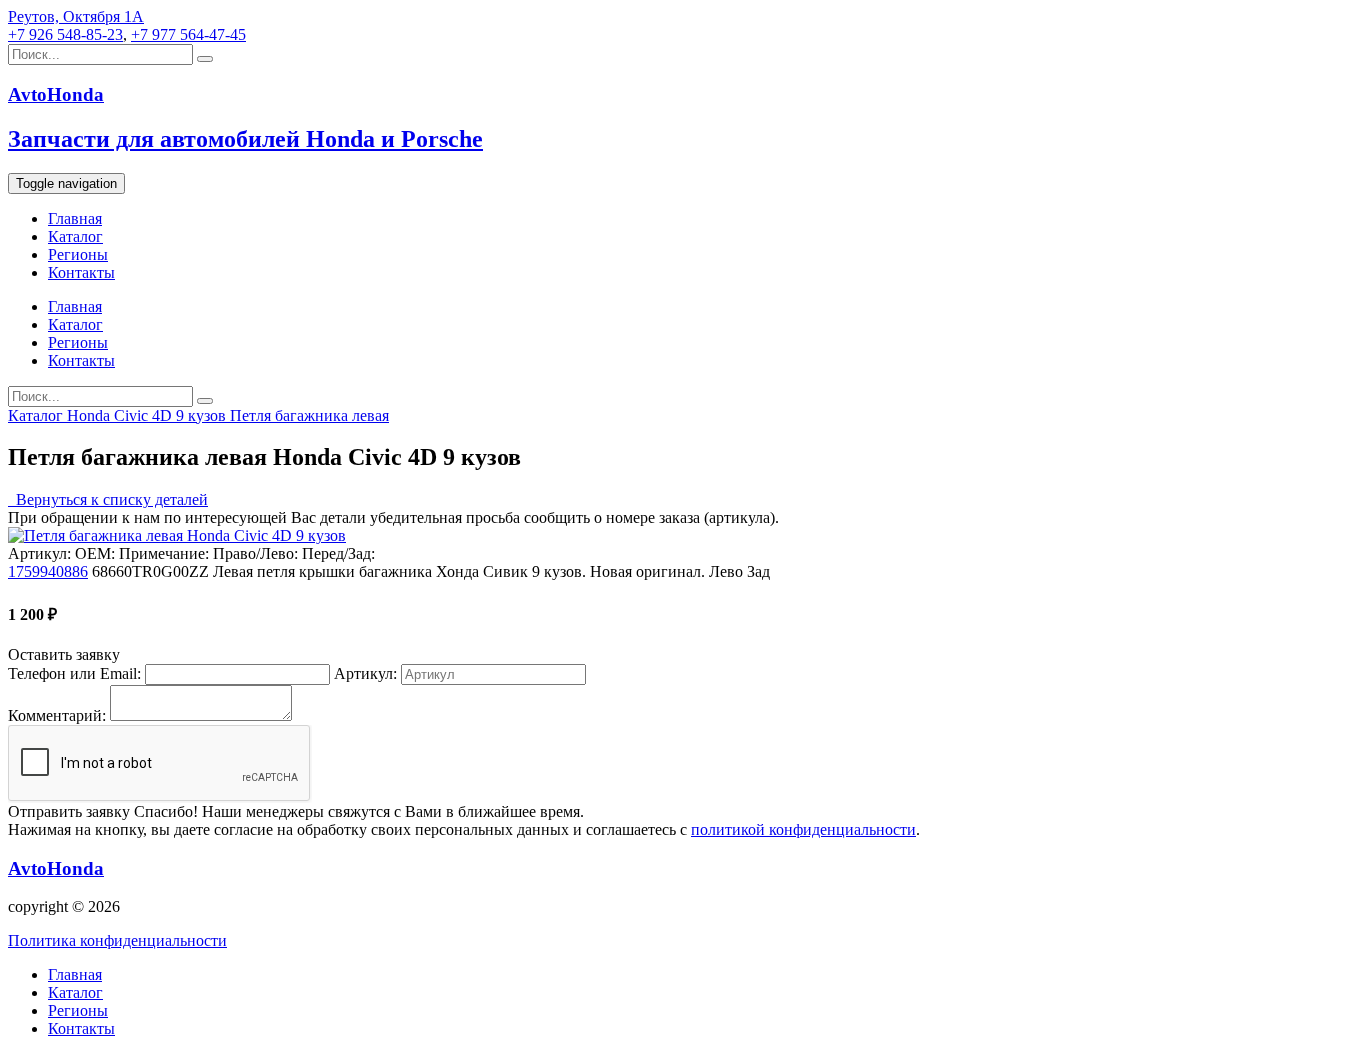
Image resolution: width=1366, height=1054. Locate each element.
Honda (90, 415)
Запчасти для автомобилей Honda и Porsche (245, 139)
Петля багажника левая (309, 415)
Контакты (81, 272)
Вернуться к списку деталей (108, 499)
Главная (75, 218)
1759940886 (48, 571)
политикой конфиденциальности (803, 829)
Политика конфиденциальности (117, 940)
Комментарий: (57, 715)
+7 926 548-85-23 (65, 34)
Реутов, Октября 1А (76, 16)
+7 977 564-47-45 (188, 34)
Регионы (78, 254)
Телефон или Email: (74, 673)
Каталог (75, 236)
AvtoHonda (56, 868)
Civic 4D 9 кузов (172, 415)
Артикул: (365, 673)
